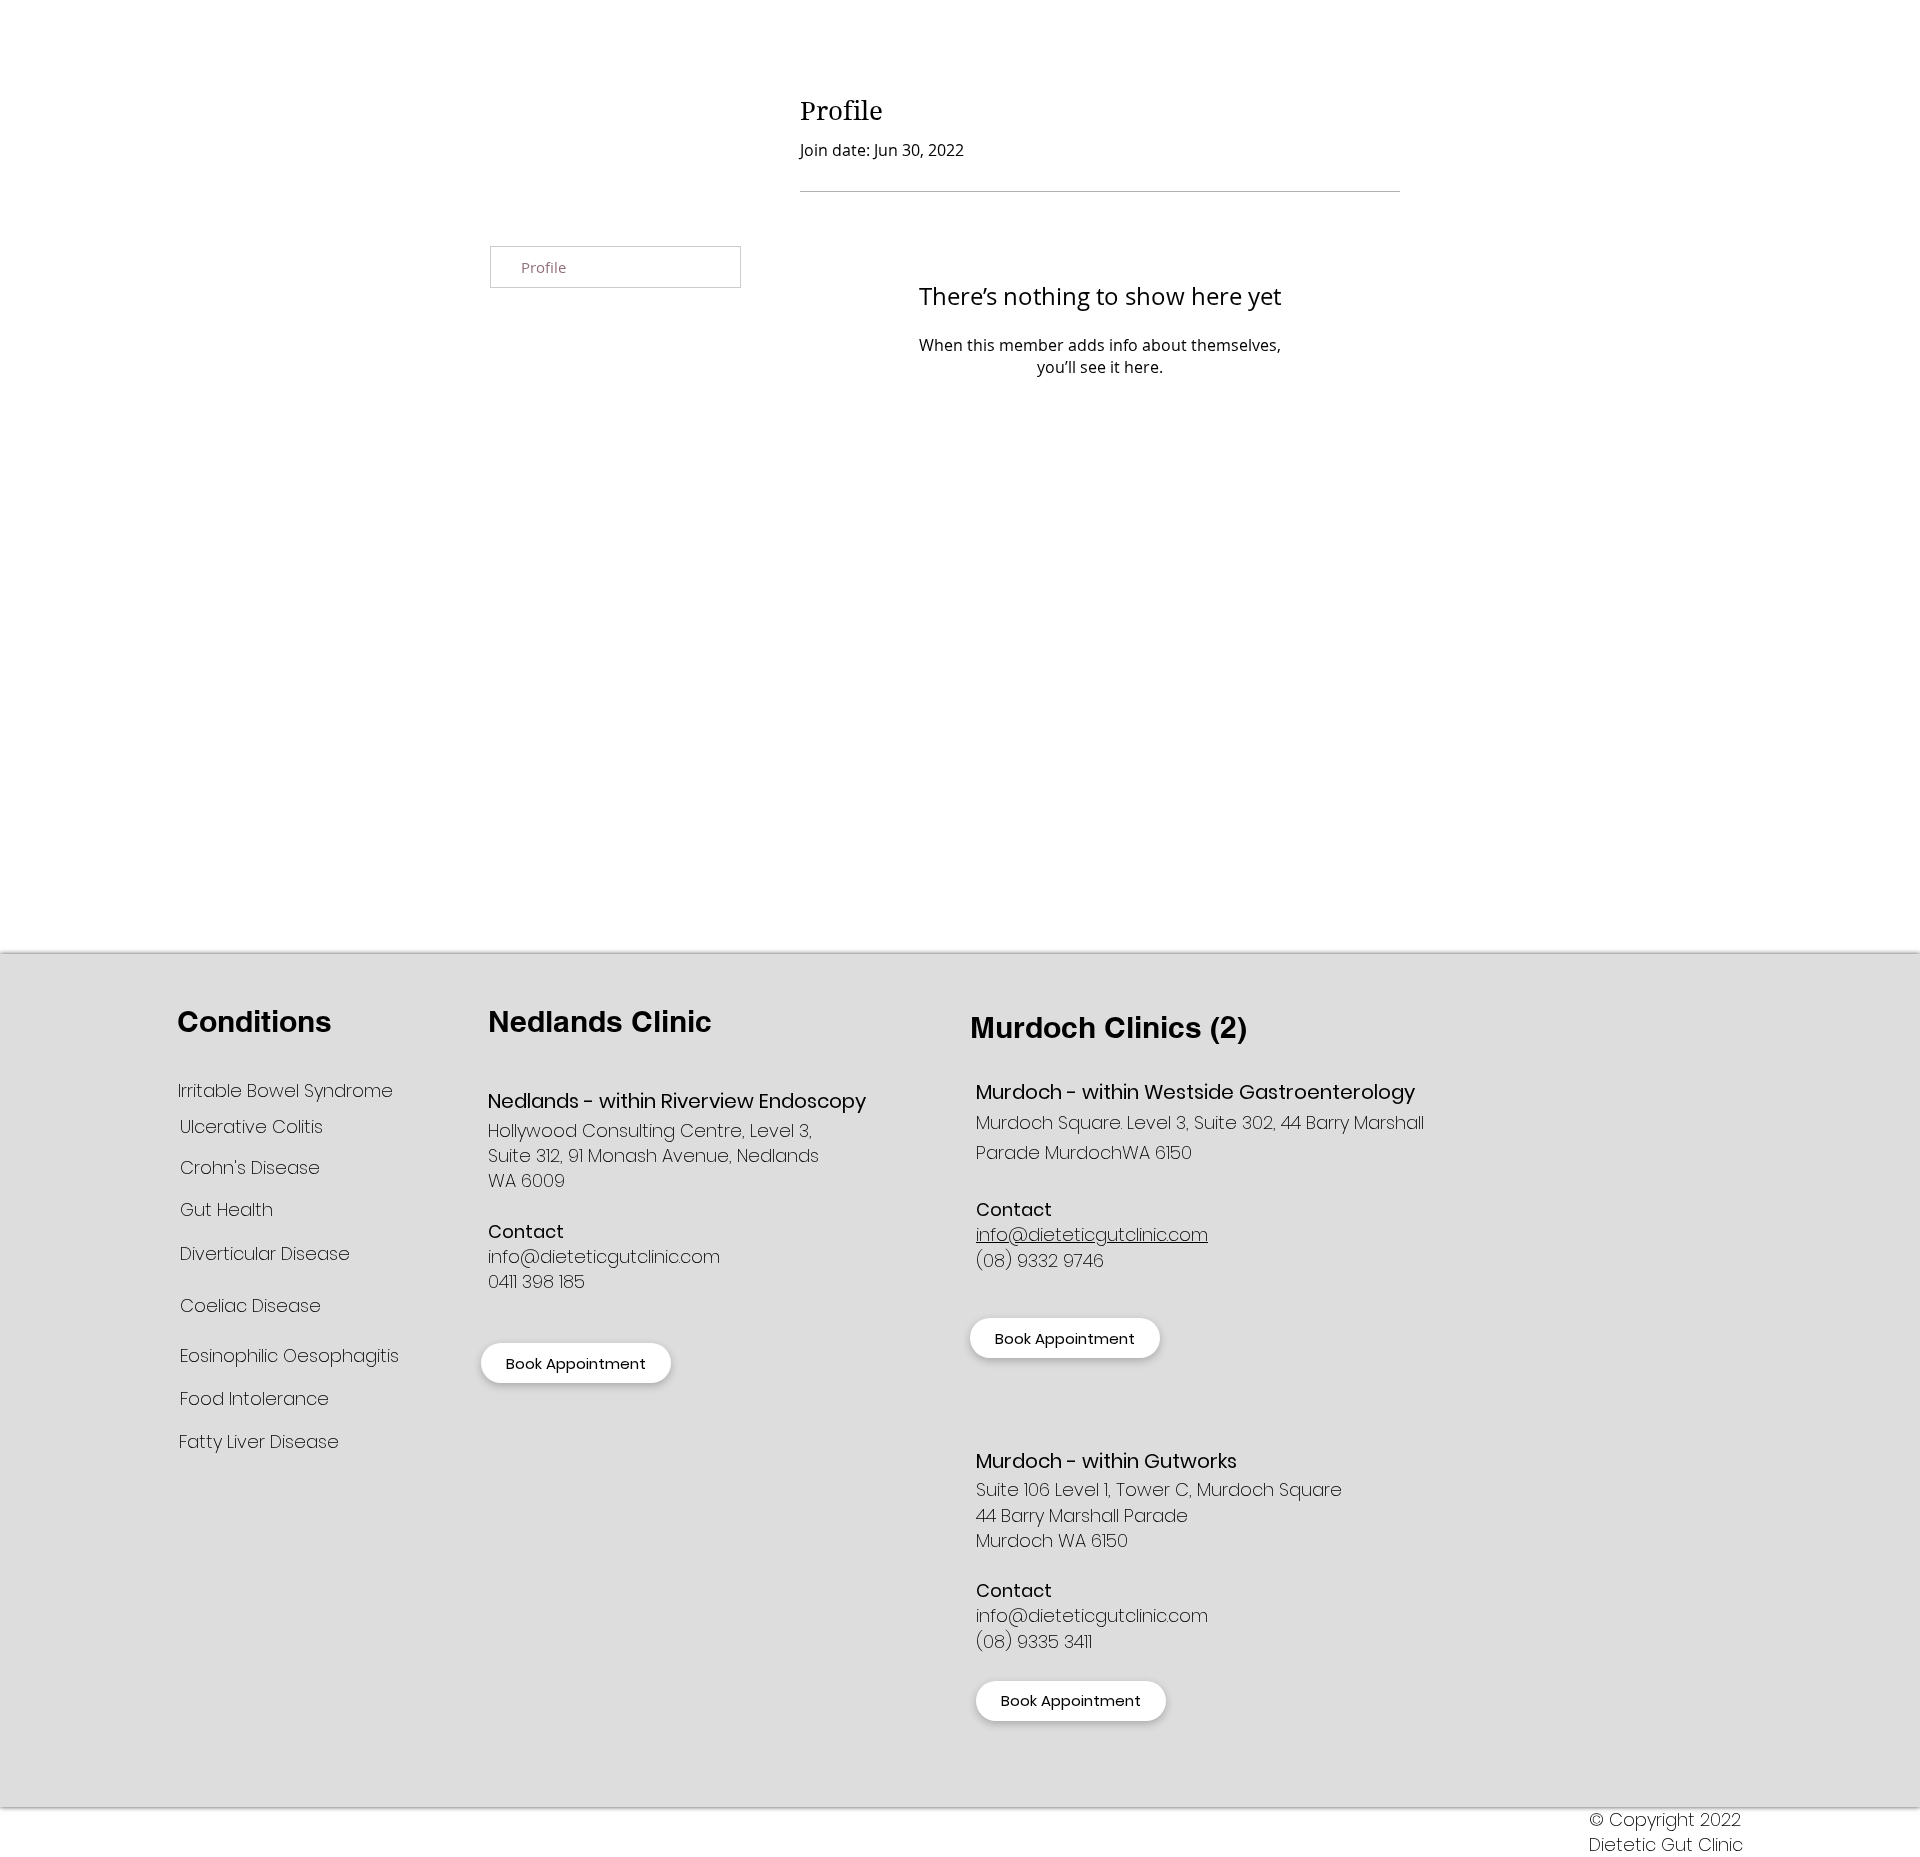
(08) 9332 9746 (1040, 1260)
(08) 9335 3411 (1034, 1641)
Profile (543, 267)
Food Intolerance (254, 1398)
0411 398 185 (536, 1281)
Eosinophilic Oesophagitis (289, 1355)
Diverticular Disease (265, 1253)
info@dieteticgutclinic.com (604, 1256)
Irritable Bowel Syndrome (288, 1090)
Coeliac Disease (250, 1305)
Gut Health (226, 1209)
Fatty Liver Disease (261, 1441)
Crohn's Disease (250, 1167)
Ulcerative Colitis (251, 1126)
